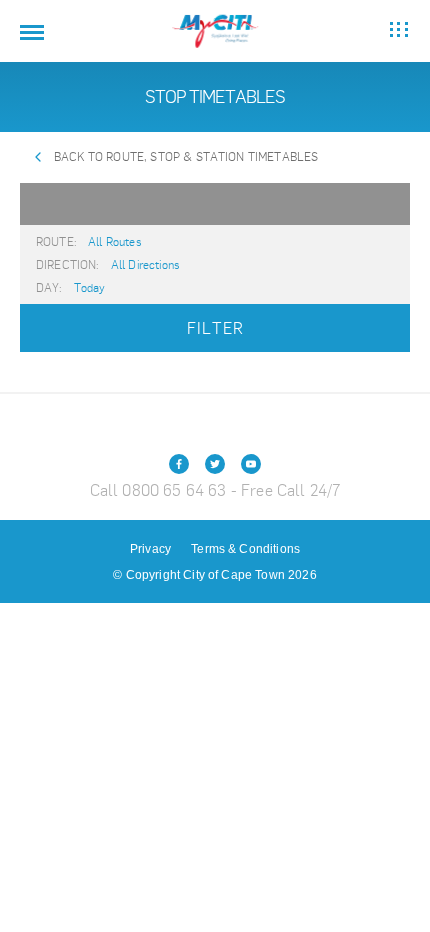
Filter (215, 328)
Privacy (150, 549)
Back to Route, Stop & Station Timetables (186, 157)
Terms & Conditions (245, 549)
